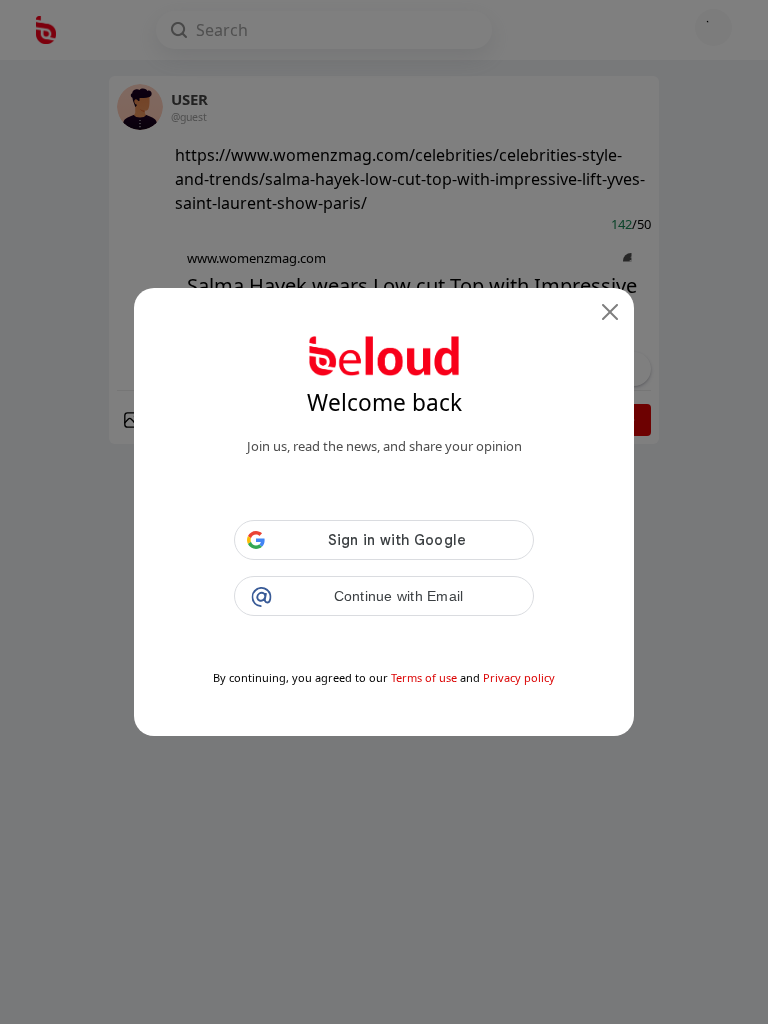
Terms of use (424, 677)
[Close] (610, 312)
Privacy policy (519, 677)
